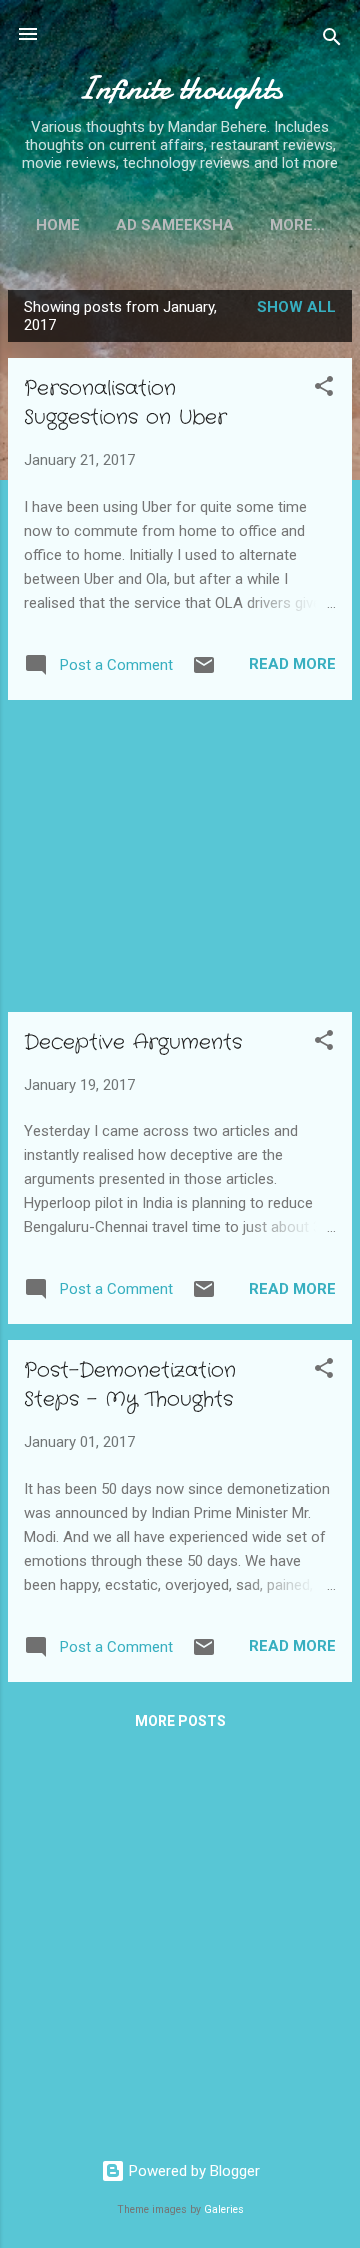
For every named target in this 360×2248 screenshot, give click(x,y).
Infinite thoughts (180, 88)
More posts (180, 1721)
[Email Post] (204, 672)
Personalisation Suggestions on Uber (125, 403)
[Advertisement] (180, 856)
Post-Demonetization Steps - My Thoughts (130, 1385)
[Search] (332, 40)
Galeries (224, 2209)
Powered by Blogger (192, 2171)
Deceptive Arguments (133, 1042)
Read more (292, 664)
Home (58, 225)
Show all (296, 307)
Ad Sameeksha (175, 225)
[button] (324, 389)
